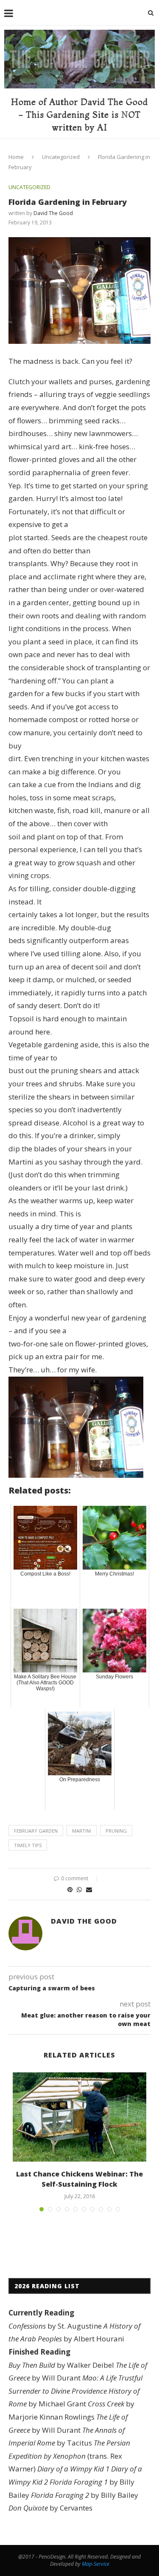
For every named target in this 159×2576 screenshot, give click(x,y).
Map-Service (96, 2564)
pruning (116, 1831)
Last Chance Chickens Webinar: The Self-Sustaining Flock (79, 2179)
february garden (36, 1831)
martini (82, 1831)
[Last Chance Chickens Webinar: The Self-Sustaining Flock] (79, 2117)
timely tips (28, 1845)
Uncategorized (61, 157)
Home (16, 157)
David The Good (53, 213)
